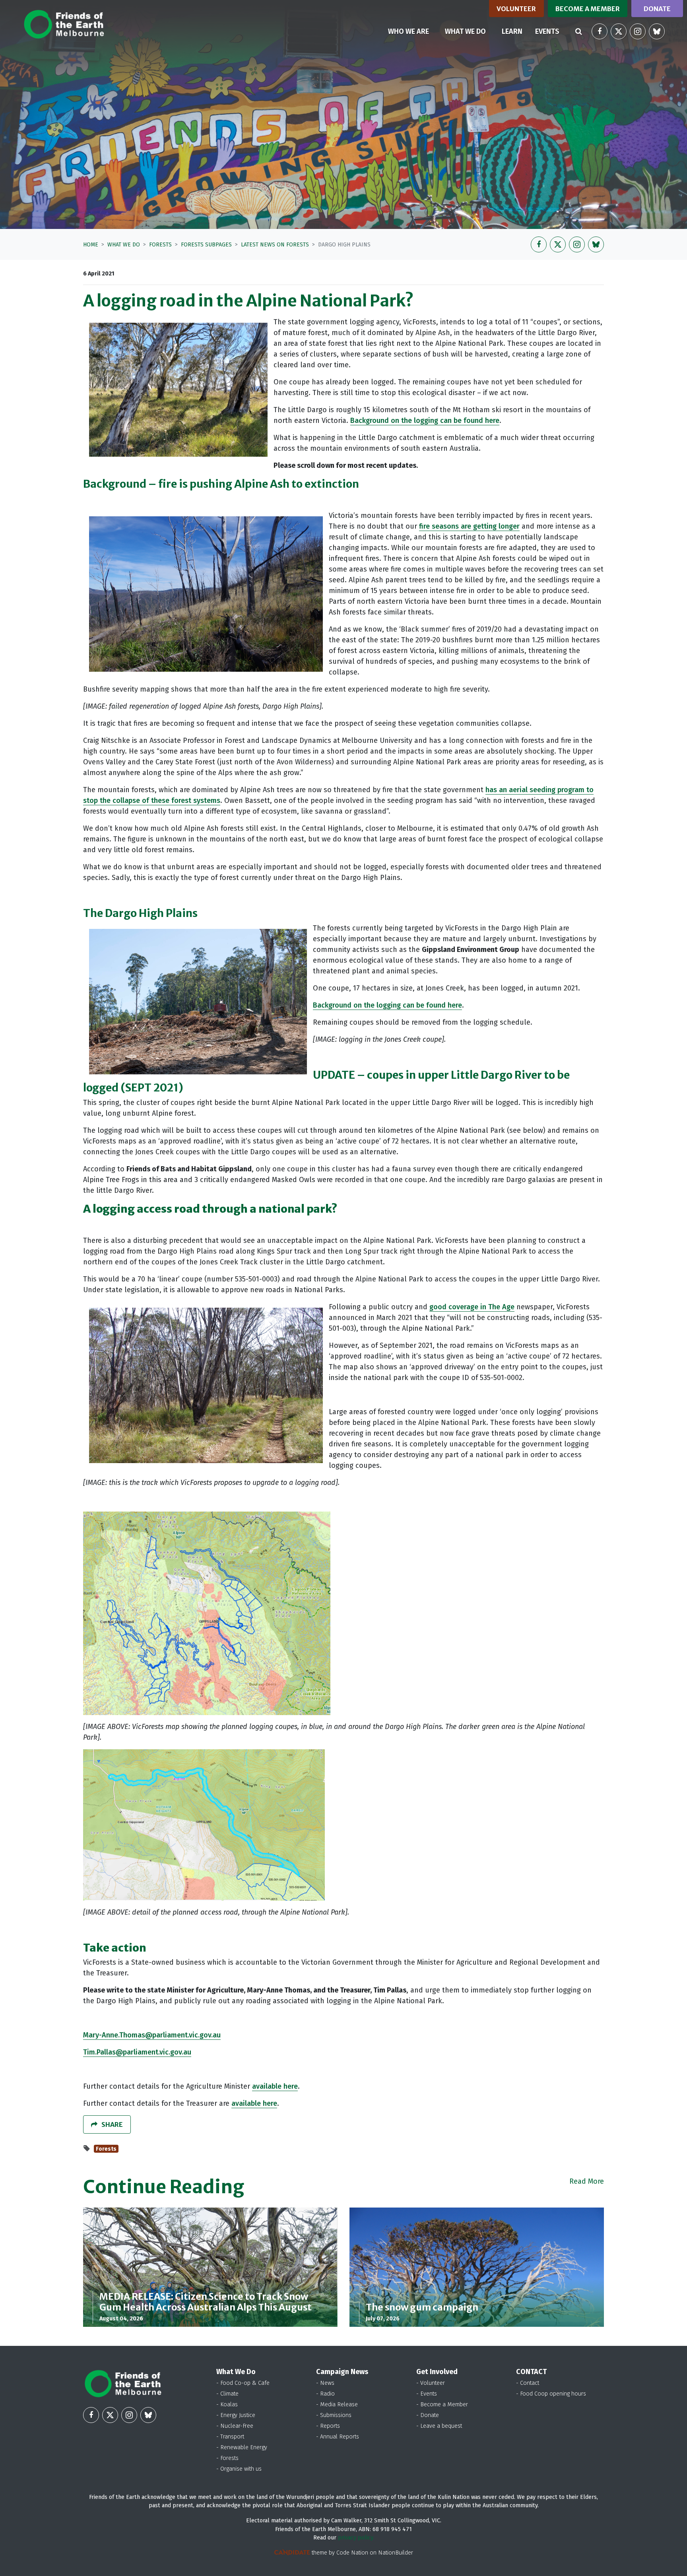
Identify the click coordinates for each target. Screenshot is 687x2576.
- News (325, 2383)
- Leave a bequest (439, 2426)
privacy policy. (356, 2538)
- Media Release (337, 2404)
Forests (160, 245)
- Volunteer (431, 2383)
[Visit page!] (600, 31)
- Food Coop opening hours (551, 2394)
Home (91, 245)
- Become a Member (442, 2404)
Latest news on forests (275, 245)
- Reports (328, 2426)
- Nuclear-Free (235, 2426)
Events (547, 31)
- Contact (528, 2383)
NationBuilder (396, 2553)
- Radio (325, 2394)
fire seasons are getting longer (469, 526)
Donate (657, 9)
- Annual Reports (338, 2437)
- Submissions (334, 2415)
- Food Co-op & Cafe (243, 2383)
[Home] (64, 24)
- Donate (428, 2415)
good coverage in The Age (472, 1307)
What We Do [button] (470, 31)
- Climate (227, 2394)
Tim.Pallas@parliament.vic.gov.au (137, 2052)
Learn (512, 31)
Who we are (409, 31)
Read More (587, 2181)
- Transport (230, 2437)
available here (275, 2086)
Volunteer (516, 9)
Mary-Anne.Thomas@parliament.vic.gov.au (152, 2035)
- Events (427, 2394)
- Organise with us (239, 2469)
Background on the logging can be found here (425, 421)
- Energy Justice (236, 2415)
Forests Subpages (206, 245)
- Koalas (227, 2404)
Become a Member (588, 9)
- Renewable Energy (242, 2447)
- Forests (227, 2458)
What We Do (124, 245)
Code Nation (352, 2553)
